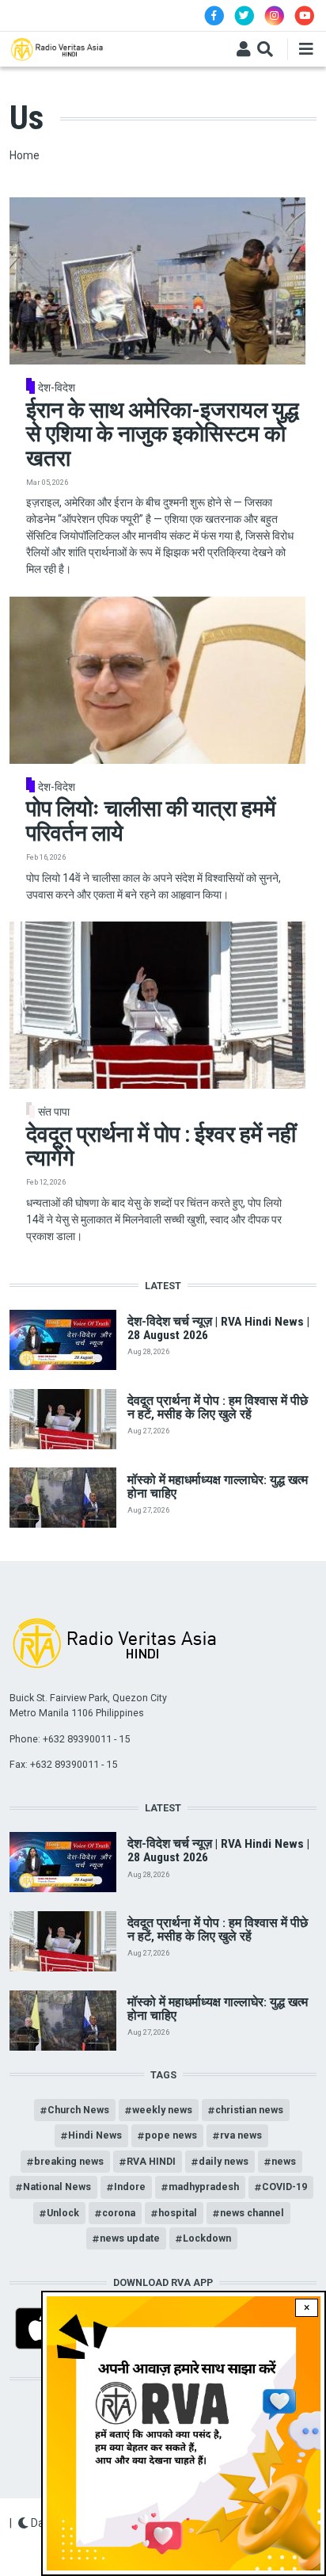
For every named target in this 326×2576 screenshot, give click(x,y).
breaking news (69, 2161)
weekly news (162, 2110)
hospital (178, 2213)
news (284, 2161)
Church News (78, 2110)
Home (25, 155)
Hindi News (95, 2135)
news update (130, 2238)
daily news (224, 2161)
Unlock (63, 2213)
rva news (241, 2135)
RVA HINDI (151, 2161)
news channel (252, 2213)
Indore (130, 2187)
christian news (249, 2110)
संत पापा (54, 1112)
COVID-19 (284, 2187)
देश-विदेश (57, 387)
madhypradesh (204, 2187)
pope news (171, 2135)
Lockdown (207, 2238)
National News (57, 2187)
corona (119, 2213)
